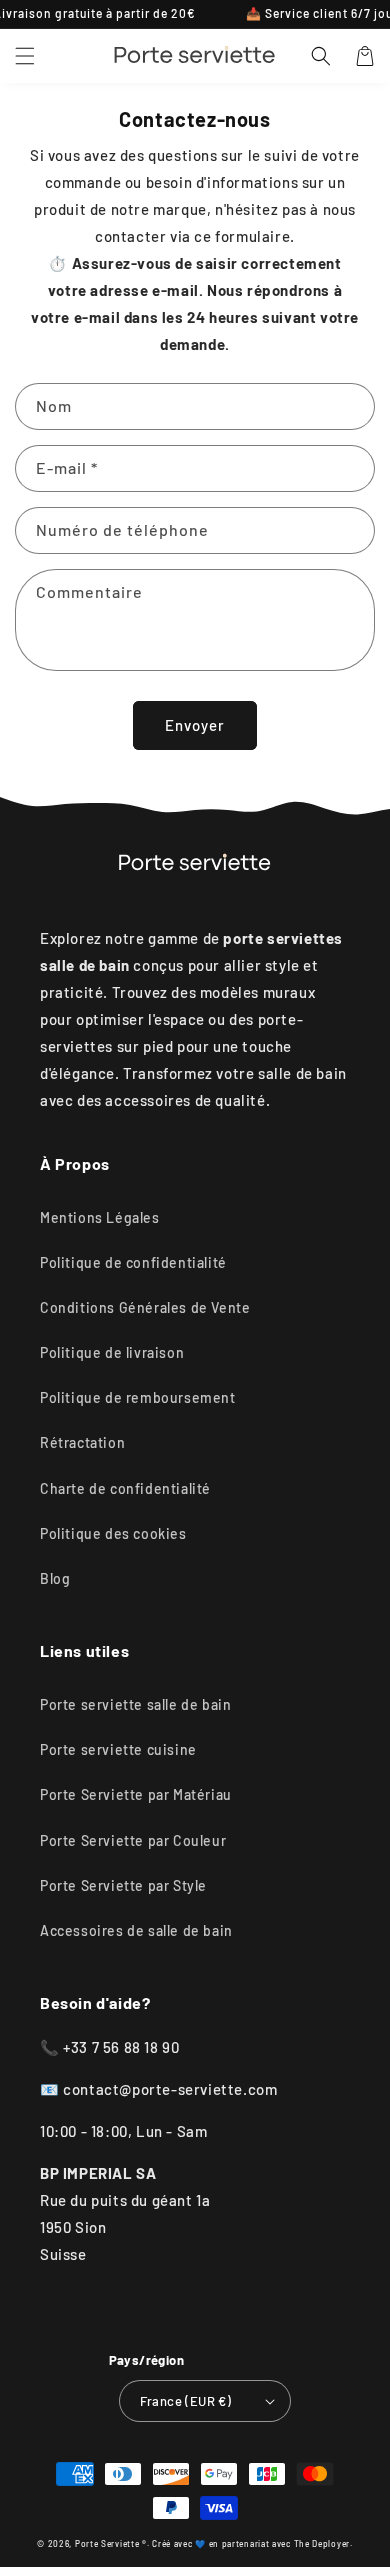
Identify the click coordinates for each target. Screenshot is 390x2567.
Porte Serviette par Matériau (136, 1794)
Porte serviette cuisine (118, 1749)
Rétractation (82, 1442)
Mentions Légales (100, 1217)
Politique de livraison (112, 1352)
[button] (25, 56)
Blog (55, 1578)
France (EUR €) (186, 2401)
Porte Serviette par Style (123, 1885)
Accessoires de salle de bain (136, 1930)
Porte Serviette (108, 2544)
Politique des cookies (113, 1533)
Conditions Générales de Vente (145, 1307)
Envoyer (195, 725)
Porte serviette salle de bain (135, 1704)
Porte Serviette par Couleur (133, 1840)
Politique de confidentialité (133, 1262)
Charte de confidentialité (125, 1488)
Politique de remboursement (138, 1397)
